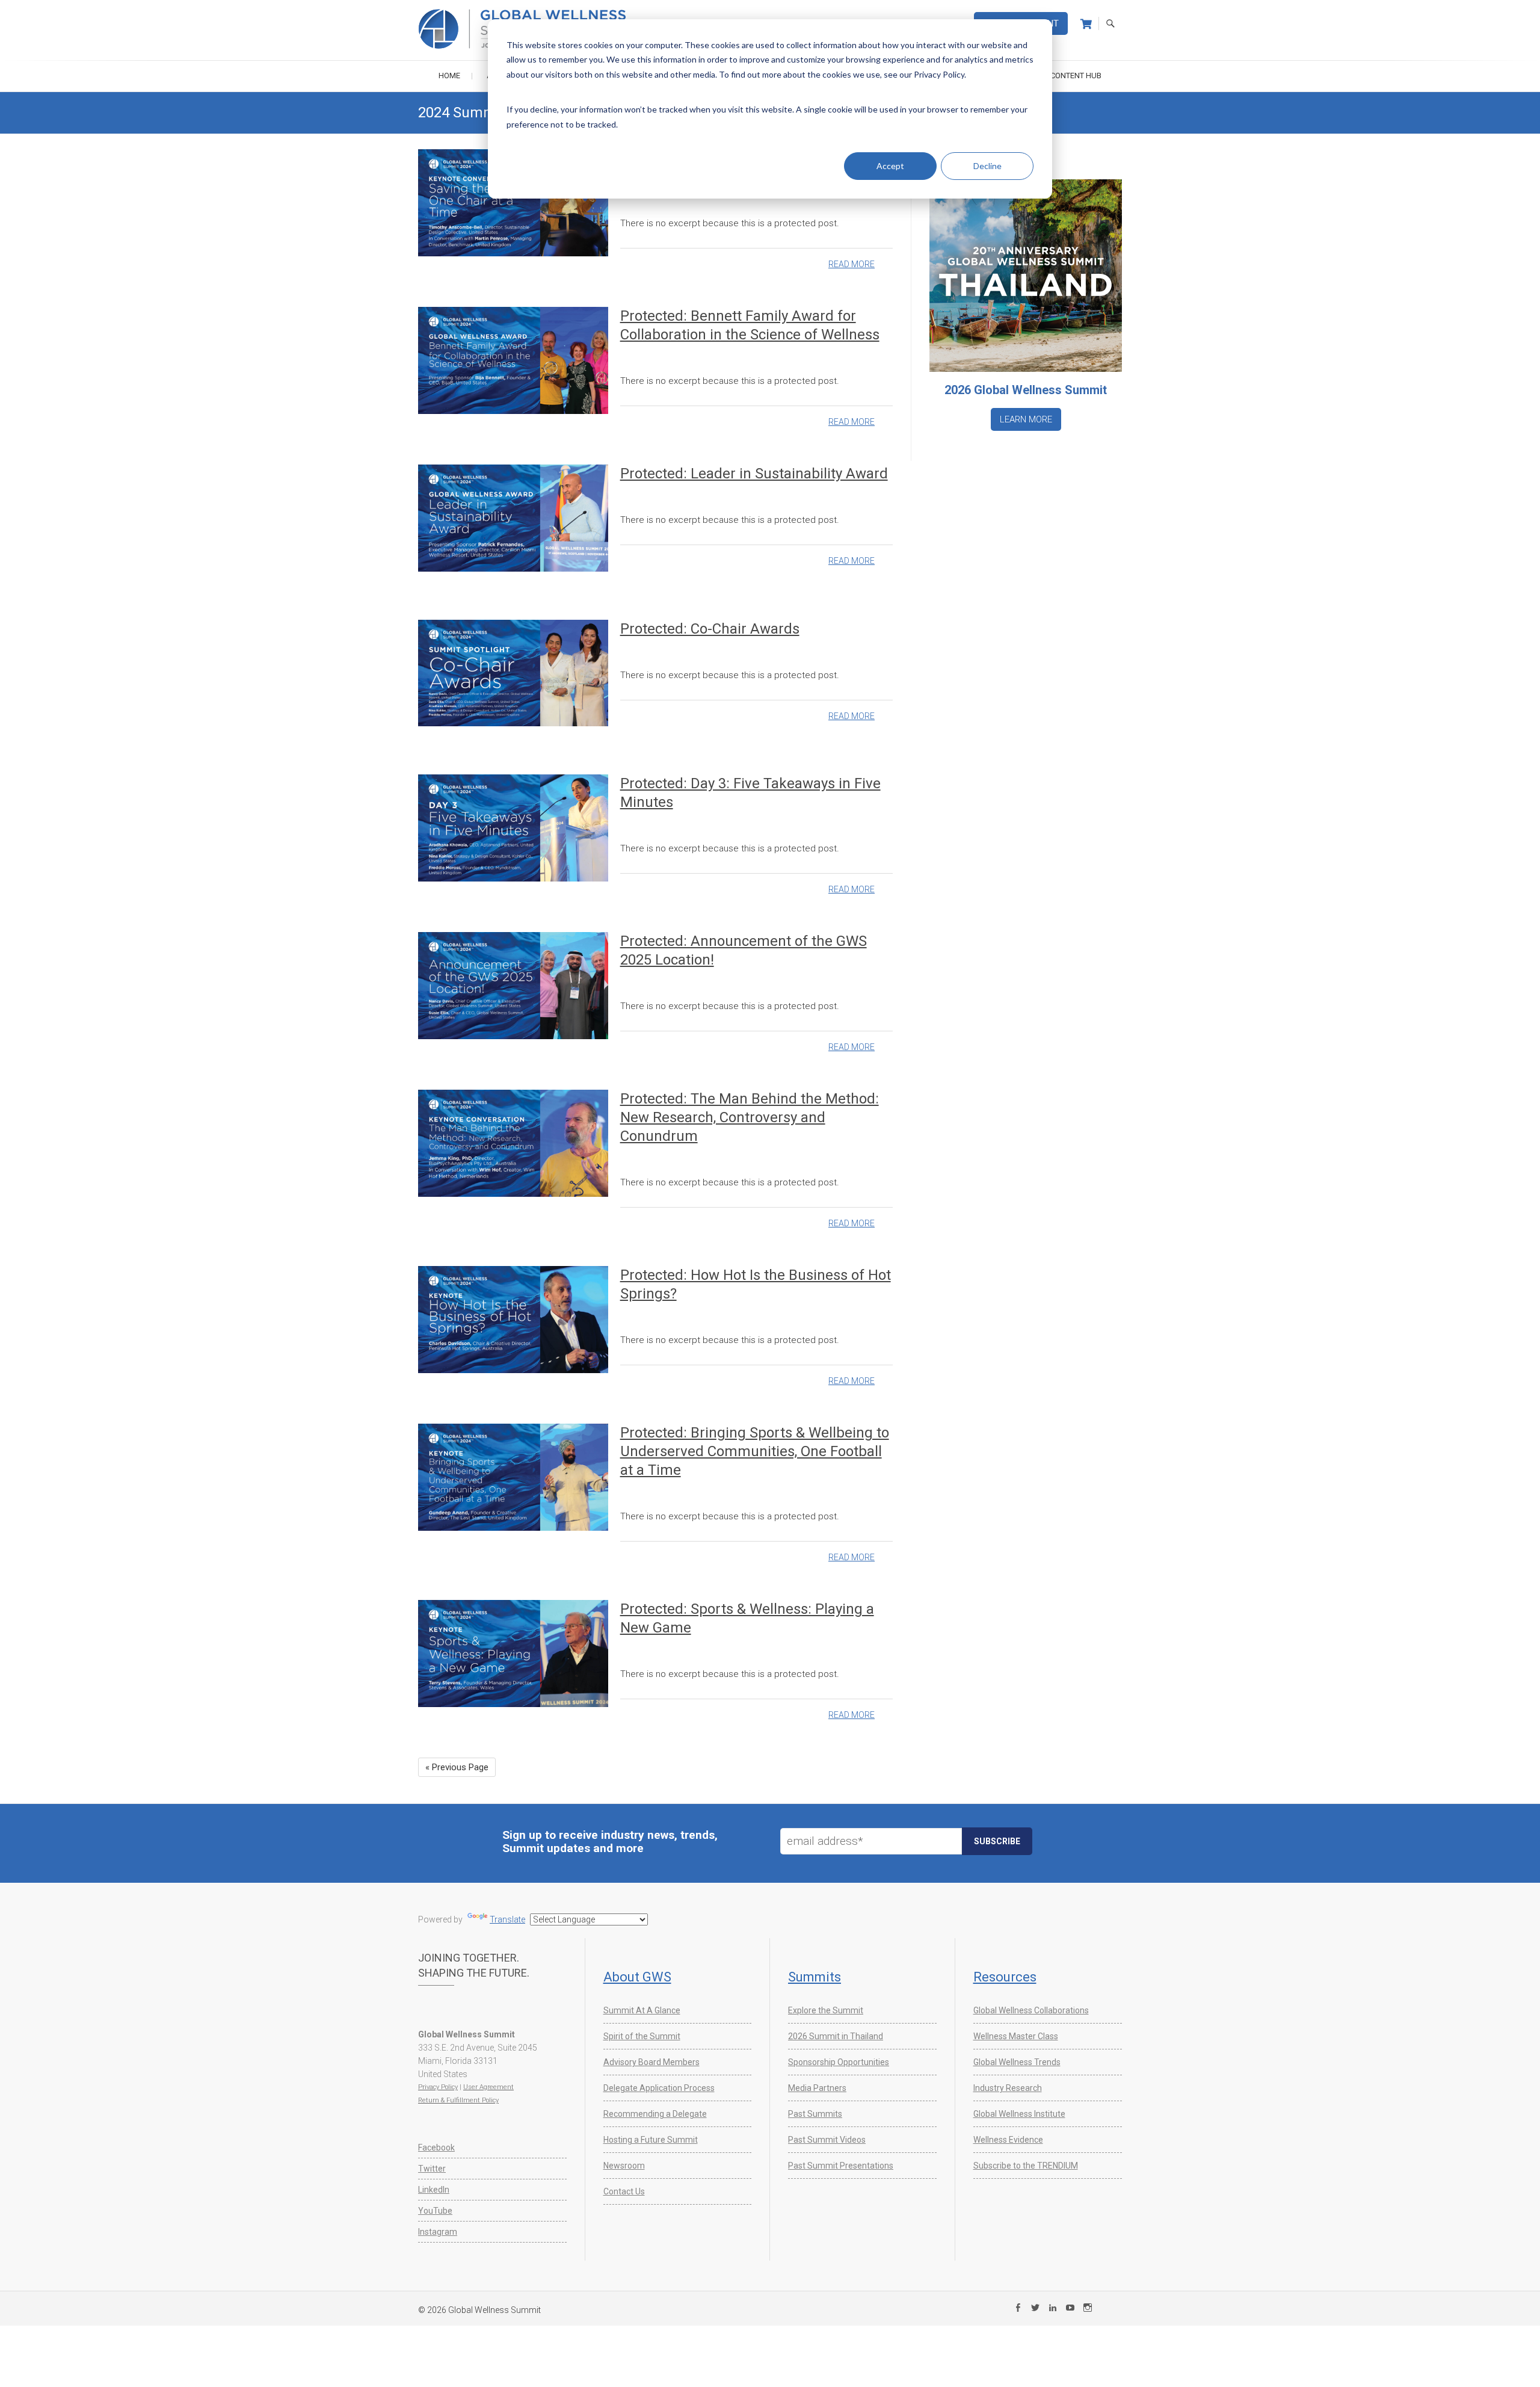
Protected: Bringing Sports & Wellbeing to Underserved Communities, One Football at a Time (755, 1451)
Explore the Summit (826, 2010)
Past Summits (815, 2114)
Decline (987, 166)
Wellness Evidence (1008, 2140)
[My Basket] (1086, 24)
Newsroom (624, 2166)
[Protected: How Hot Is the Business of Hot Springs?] (513, 1319)
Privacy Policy (438, 2087)
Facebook (436, 2148)
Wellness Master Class (1016, 2036)
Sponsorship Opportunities (839, 2062)
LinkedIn (434, 2190)
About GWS (637, 1977)
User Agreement (488, 2087)
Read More (852, 264)
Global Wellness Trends (1017, 2062)
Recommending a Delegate (655, 2114)
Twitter (432, 2169)
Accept (890, 166)
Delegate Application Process (659, 2088)
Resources (1005, 1977)
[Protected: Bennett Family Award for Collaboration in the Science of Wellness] (513, 360)
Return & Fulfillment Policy (458, 2100)
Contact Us (624, 2191)
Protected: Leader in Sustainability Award (754, 474)
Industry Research (1008, 2088)
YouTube (435, 2211)
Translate (507, 1919)
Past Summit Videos (827, 2140)
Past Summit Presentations (841, 2166)
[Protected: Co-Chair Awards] (513, 673)
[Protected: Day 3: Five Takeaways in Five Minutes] (513, 828)
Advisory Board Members (651, 2062)
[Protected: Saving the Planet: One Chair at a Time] (513, 202)
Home (449, 76)
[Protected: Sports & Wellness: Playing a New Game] (513, 1653)
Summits (815, 1977)
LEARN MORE (1026, 419)
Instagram (438, 2232)
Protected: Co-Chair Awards (710, 629)
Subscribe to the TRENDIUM (1026, 2166)
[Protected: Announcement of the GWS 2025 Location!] (513, 985)
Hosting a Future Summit (651, 2140)
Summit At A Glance (642, 2010)
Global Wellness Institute (1019, 2114)
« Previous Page (457, 1767)
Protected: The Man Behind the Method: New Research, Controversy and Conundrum (750, 1117)
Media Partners (817, 2088)
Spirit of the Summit (642, 2036)
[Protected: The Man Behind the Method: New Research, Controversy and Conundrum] (513, 1143)
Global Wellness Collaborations (1031, 2010)
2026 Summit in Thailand (836, 2036)
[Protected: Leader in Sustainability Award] (513, 518)
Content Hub (1076, 76)
